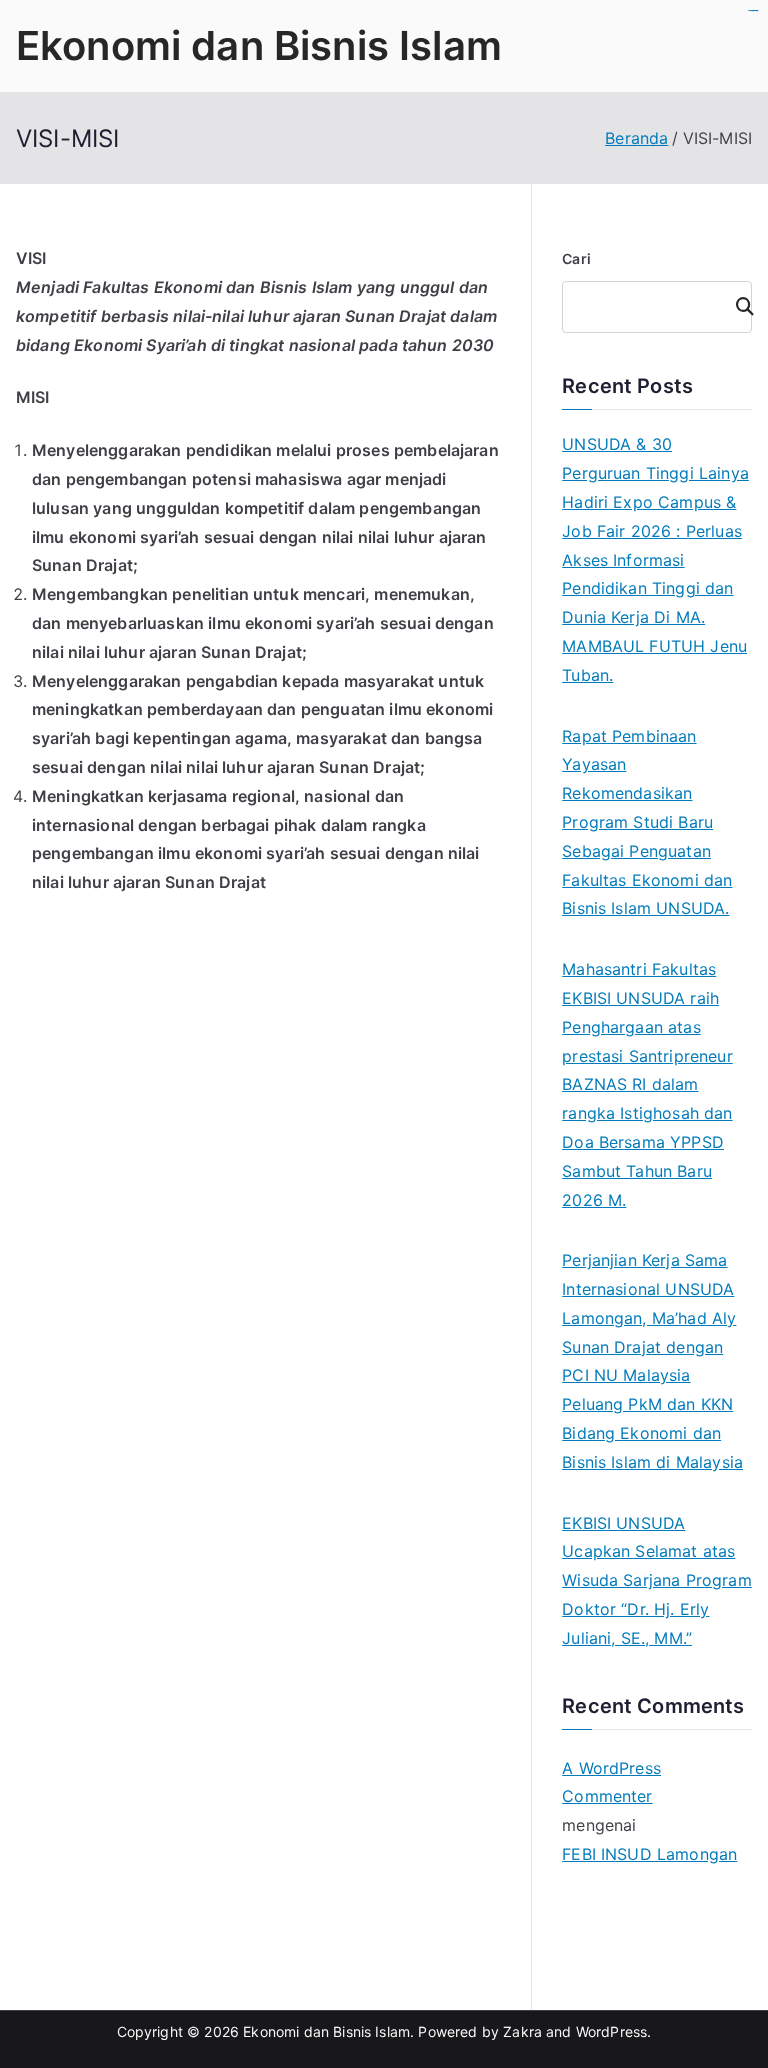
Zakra (522, 2031)
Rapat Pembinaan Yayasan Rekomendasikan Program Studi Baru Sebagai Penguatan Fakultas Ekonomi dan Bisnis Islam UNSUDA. (647, 822)
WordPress (611, 2031)
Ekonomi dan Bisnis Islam (259, 45)
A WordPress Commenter (611, 1782)
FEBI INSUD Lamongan (649, 1854)
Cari (576, 258)
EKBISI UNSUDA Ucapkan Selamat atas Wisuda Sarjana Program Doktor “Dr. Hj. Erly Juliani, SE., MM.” (657, 1580)
